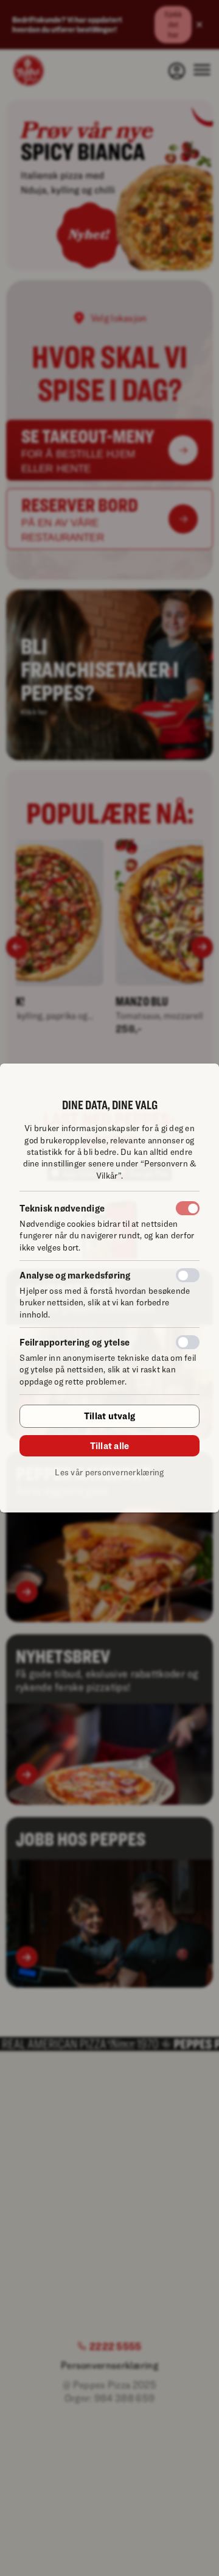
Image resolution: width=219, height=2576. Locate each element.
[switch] (188, 1275)
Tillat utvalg (109, 1416)
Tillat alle (110, 1445)
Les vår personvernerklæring (109, 1472)
